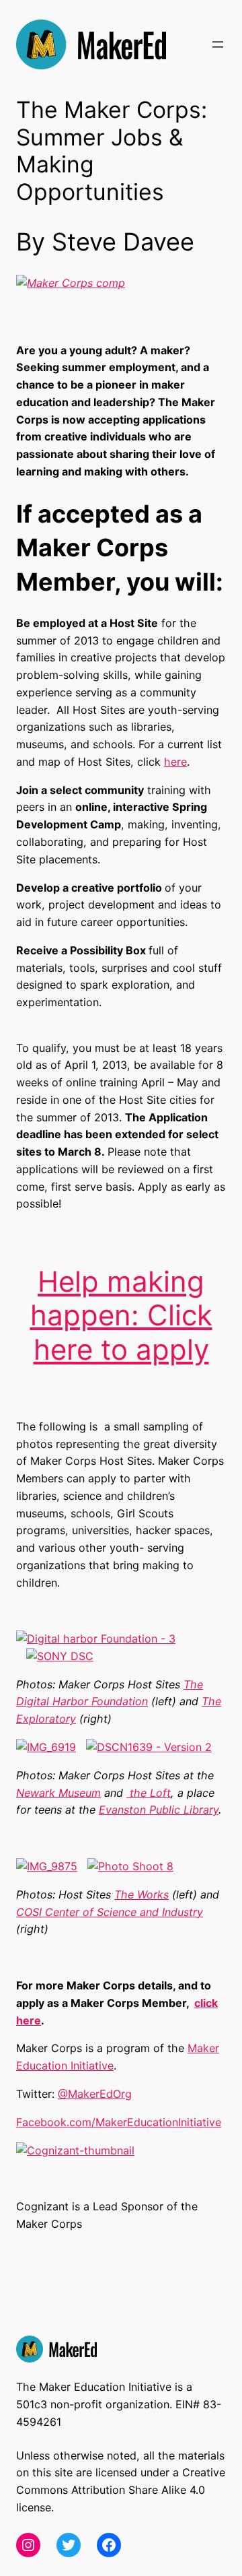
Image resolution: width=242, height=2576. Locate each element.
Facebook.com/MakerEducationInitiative (119, 2122)
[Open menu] (218, 44)
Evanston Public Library (159, 1810)
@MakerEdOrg (95, 2094)
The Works (142, 1894)
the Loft (149, 1793)
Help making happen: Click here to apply (121, 1315)
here (175, 762)
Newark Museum (58, 1793)
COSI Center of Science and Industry (110, 1912)
